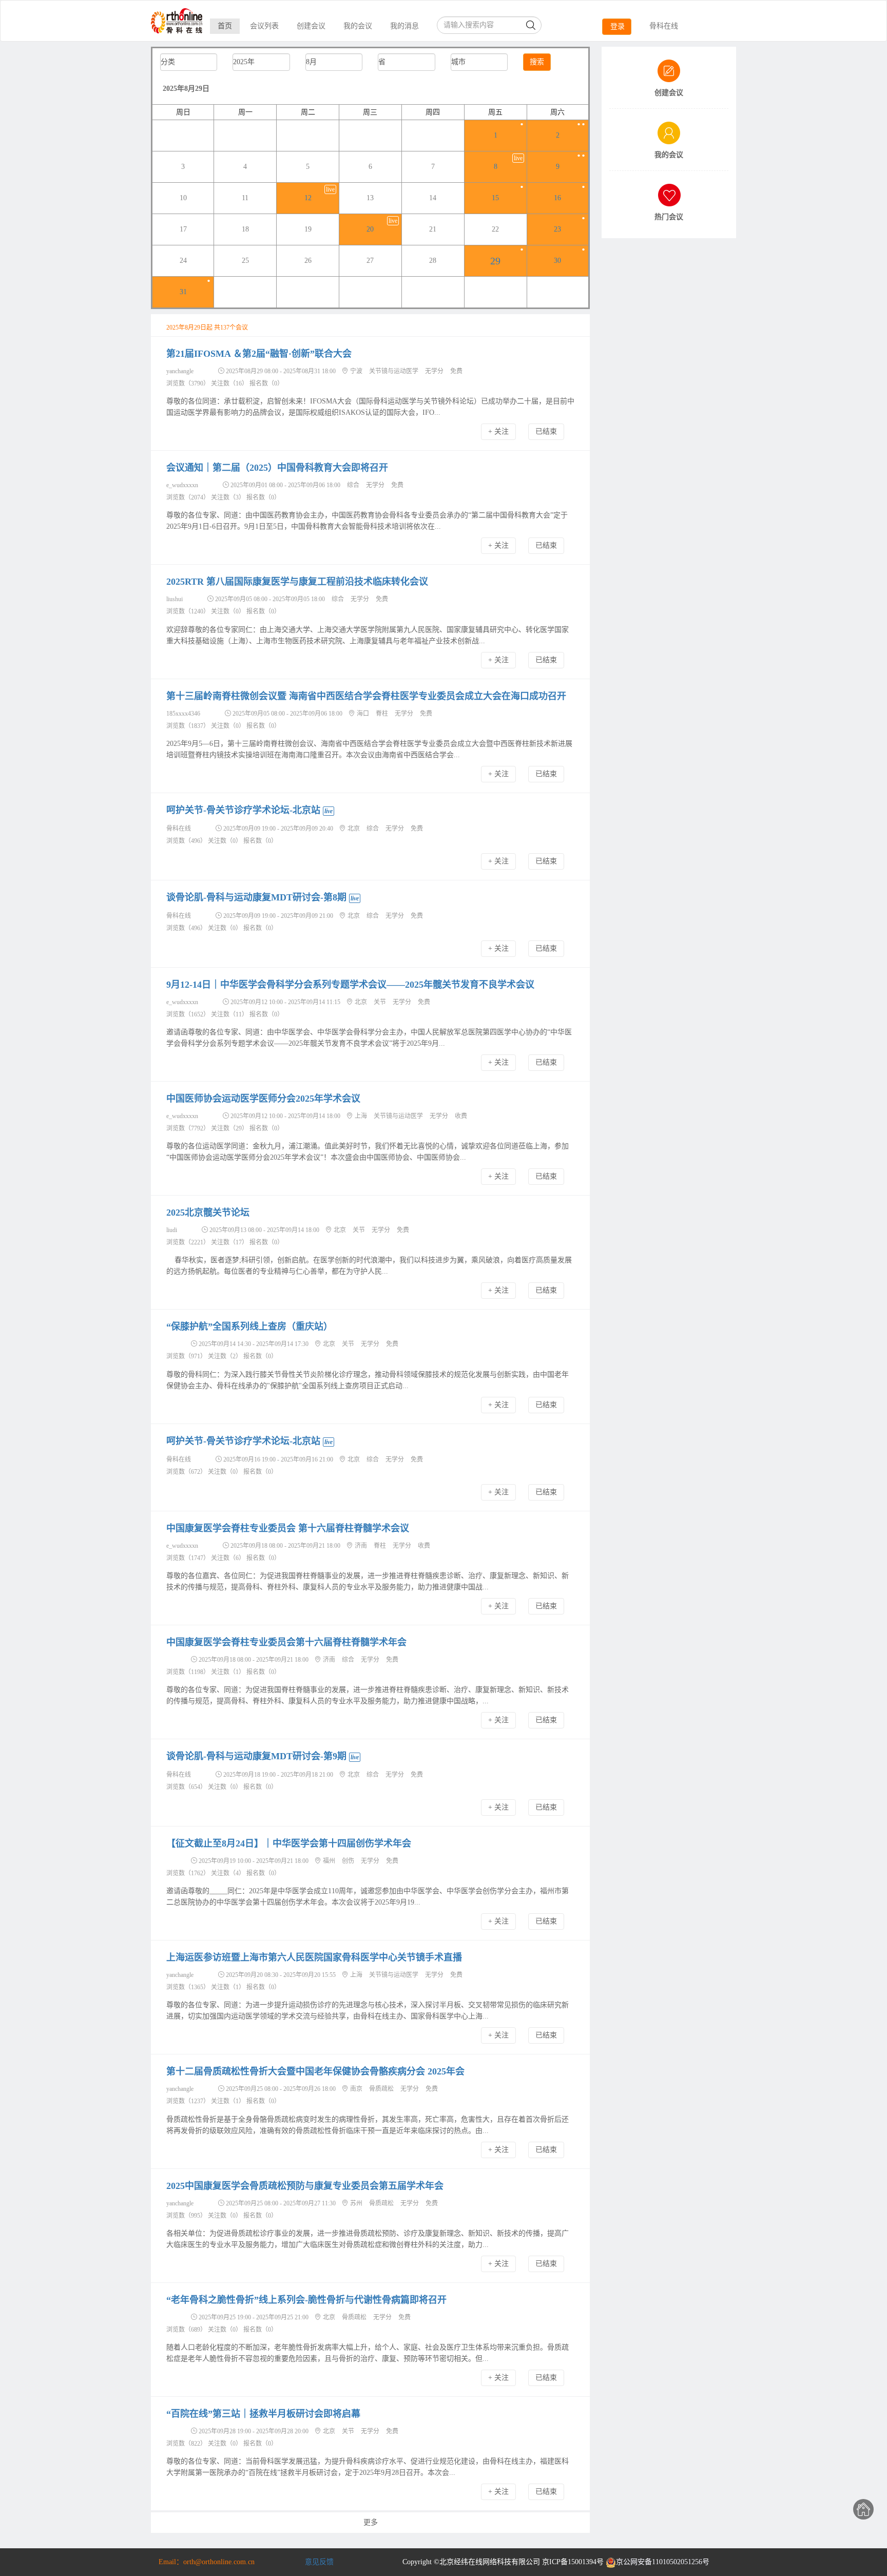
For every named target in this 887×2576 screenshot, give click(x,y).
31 (183, 292)
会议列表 (264, 26)
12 (308, 198)
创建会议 (311, 26)
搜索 (537, 62)
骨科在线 (664, 26)
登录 (618, 26)
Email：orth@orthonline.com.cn (207, 2562)
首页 (225, 26)
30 (557, 261)
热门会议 (669, 217)
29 (495, 261)
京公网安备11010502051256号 (663, 2562)
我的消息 (404, 26)
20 (370, 229)
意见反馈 (319, 2562)
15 (495, 198)
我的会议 (358, 26)
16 (557, 198)
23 (557, 229)
